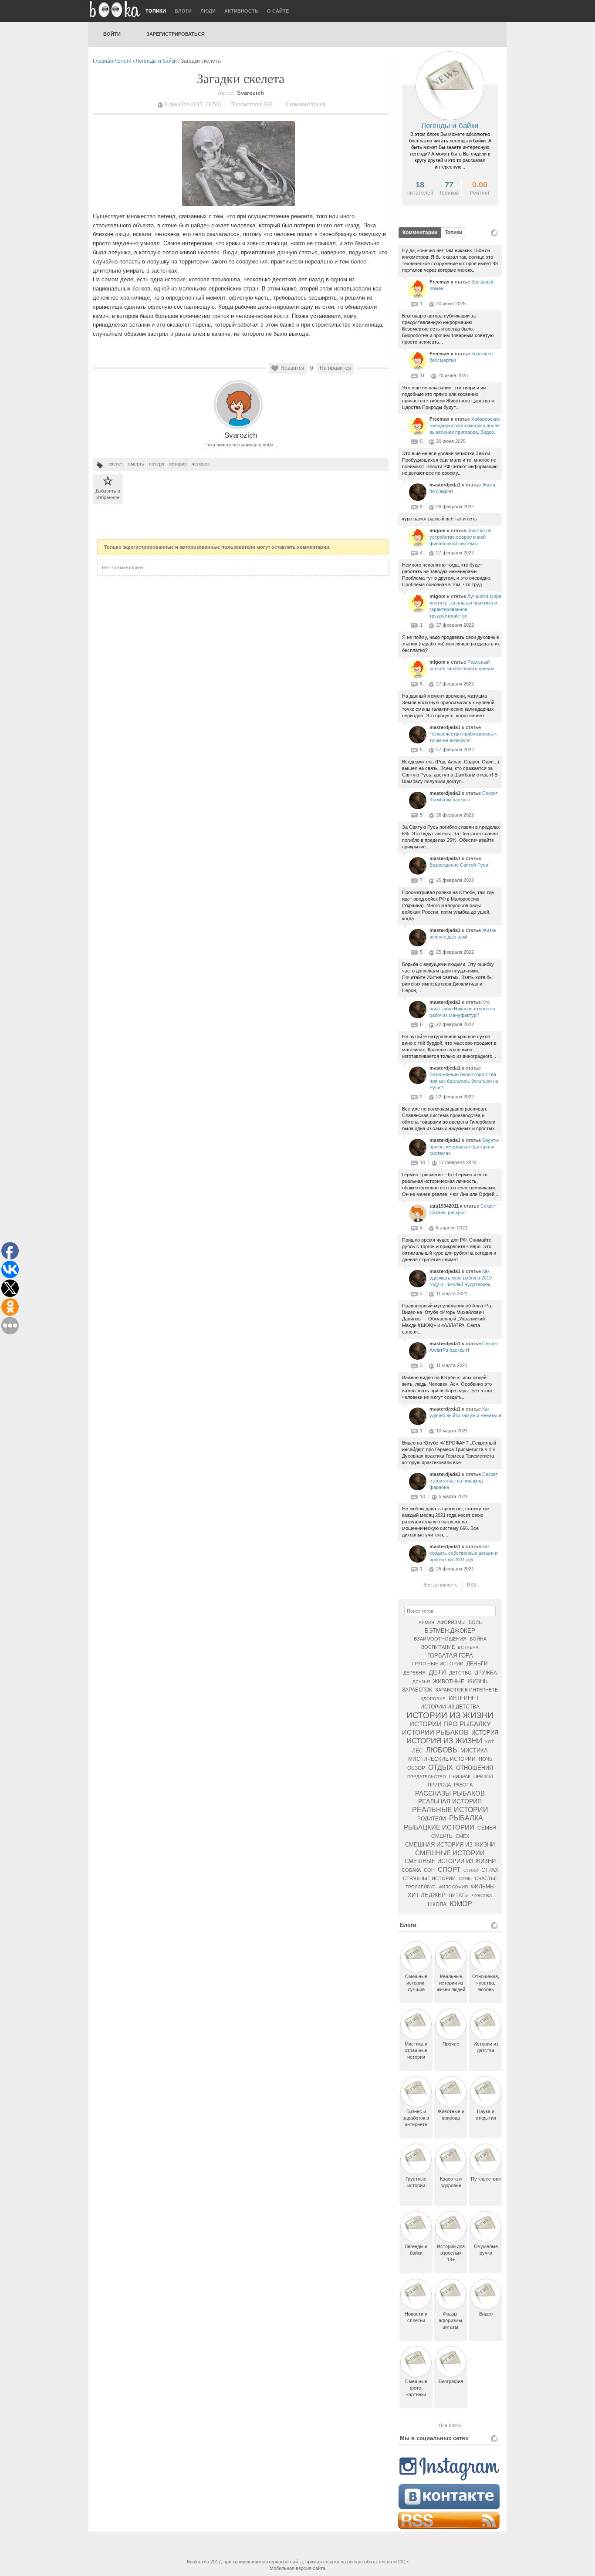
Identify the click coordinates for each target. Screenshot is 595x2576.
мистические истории (442, 1759)
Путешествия (486, 2179)
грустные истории (438, 1664)
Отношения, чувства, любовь (486, 1983)
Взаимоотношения (440, 1639)
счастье (486, 1878)
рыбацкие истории (439, 1827)
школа (437, 1904)
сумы (465, 1879)
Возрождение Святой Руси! (460, 865)
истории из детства (450, 1707)
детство (460, 1673)
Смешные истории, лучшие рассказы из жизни (416, 1989)
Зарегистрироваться (176, 34)
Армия (426, 1622)
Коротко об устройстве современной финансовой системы (460, 537)
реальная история (450, 1801)
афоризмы (451, 1622)
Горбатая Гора (450, 1656)
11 (422, 375)
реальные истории (450, 1810)
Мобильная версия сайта (297, 2568)
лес (418, 1751)
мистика (474, 1751)
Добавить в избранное (108, 494)
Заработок (417, 1690)
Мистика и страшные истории (416, 2050)
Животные (449, 1681)
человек (201, 464)
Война (478, 1639)
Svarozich (241, 435)
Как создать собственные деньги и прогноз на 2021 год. (463, 1553)
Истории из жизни (450, 1715)
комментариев (305, 105)
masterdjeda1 (446, 485)
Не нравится (335, 368)
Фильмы (483, 1887)
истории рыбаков (435, 1732)
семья (487, 1828)
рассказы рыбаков (450, 1793)
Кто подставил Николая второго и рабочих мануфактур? (462, 1009)
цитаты (459, 1895)
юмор (461, 1904)
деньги (477, 1664)
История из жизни (444, 1741)
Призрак (460, 1776)
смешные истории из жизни (450, 1861)
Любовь (442, 1750)
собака (411, 1870)
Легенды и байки (156, 61)
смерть (136, 464)
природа (439, 1785)
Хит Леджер (427, 1895)
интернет (464, 1698)
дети (437, 1672)
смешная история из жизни (450, 1845)
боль (475, 1622)
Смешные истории (450, 1853)
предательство (427, 1777)
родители (432, 1819)
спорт (449, 1869)
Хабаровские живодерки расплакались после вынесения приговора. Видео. (465, 425)
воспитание (438, 1647)
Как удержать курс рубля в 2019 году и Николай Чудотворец (461, 1278)
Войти (112, 34)
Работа (463, 1785)
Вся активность (441, 1585)
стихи (471, 1870)
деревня (414, 1673)
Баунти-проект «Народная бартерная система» (465, 1147)
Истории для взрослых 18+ (451, 2253)
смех (462, 1836)
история (178, 464)
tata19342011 (445, 1206)
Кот (490, 1742)
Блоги (183, 11)
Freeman (440, 282)
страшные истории (429, 1878)
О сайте (278, 11)
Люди (208, 11)
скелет (116, 464)
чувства (482, 1896)
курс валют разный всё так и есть (439, 519)
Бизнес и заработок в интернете (416, 2118)
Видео (486, 2314)
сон (429, 1870)
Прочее (451, 2044)
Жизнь (478, 1681)
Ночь (485, 1759)
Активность (241, 11)
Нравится (292, 368)
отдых (441, 1767)
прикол (483, 1776)
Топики (156, 11)
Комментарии (420, 233)
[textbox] (450, 1611)
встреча (468, 1647)
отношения (475, 1768)
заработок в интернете (467, 1690)
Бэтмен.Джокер (450, 1631)
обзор (416, 1768)
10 (423, 1162)
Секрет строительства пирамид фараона (464, 1481)
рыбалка (466, 1818)
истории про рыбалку (450, 1724)
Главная (103, 61)
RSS (472, 1585)
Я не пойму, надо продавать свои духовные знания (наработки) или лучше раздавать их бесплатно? (451, 644)
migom (438, 530)
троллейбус (421, 1887)
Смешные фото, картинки (416, 2388)
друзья (421, 1682)
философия (453, 1887)
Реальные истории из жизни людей (451, 1983)
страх (490, 1870)
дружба (486, 1673)
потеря (157, 464)
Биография (451, 2381)
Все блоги (450, 2425)
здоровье (433, 1699)
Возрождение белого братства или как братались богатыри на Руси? (464, 1081)
